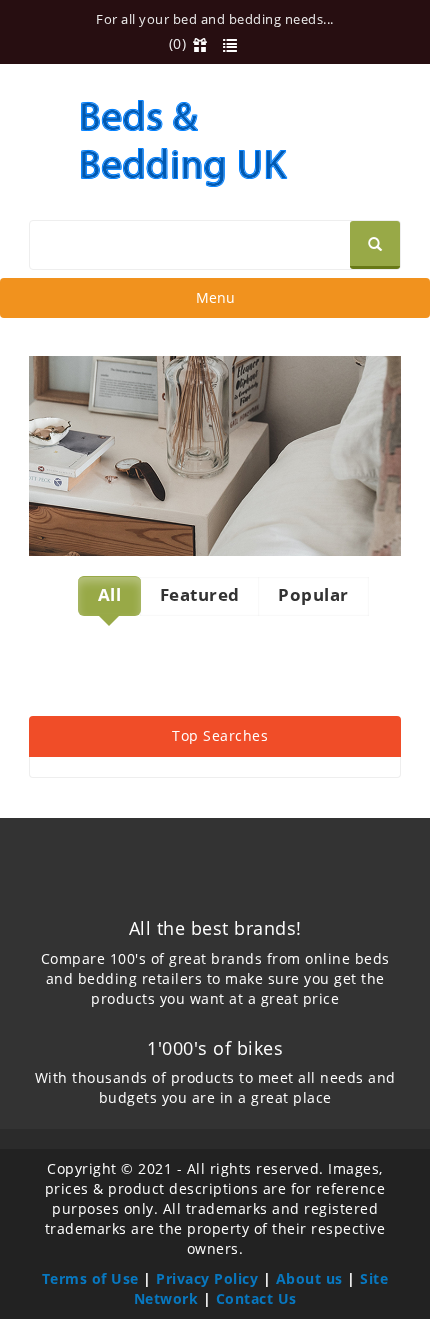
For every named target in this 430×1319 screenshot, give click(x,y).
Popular (313, 594)
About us (309, 1278)
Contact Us (256, 1298)
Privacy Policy (207, 1278)
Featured (200, 594)
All (110, 594)
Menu (215, 302)
